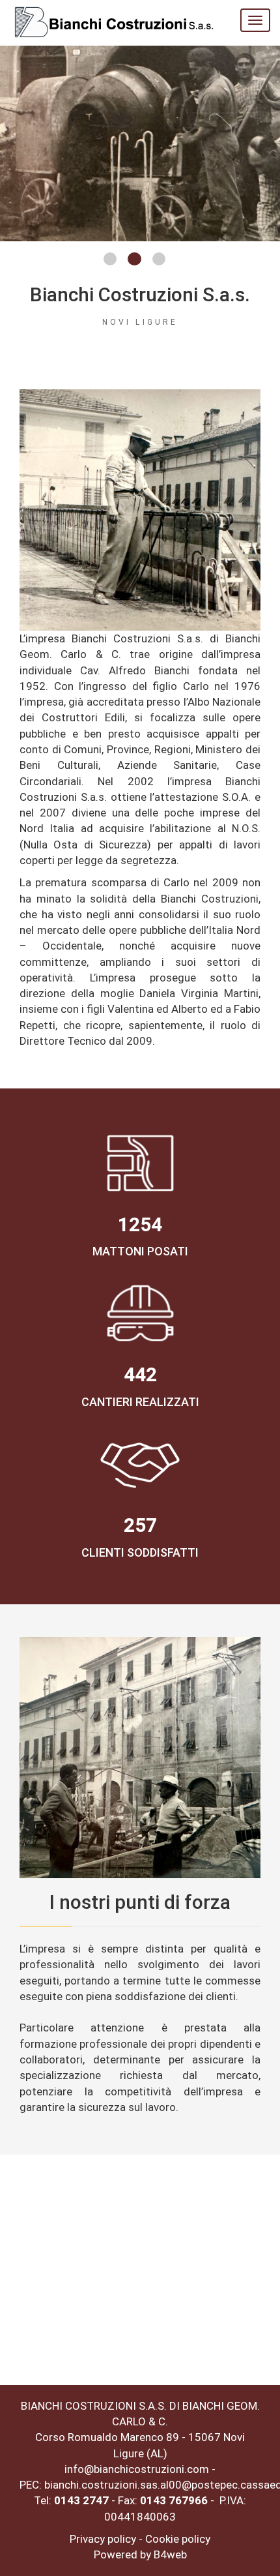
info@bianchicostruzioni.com (137, 2469)
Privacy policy (103, 2539)
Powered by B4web (140, 2554)
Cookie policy (178, 2539)
